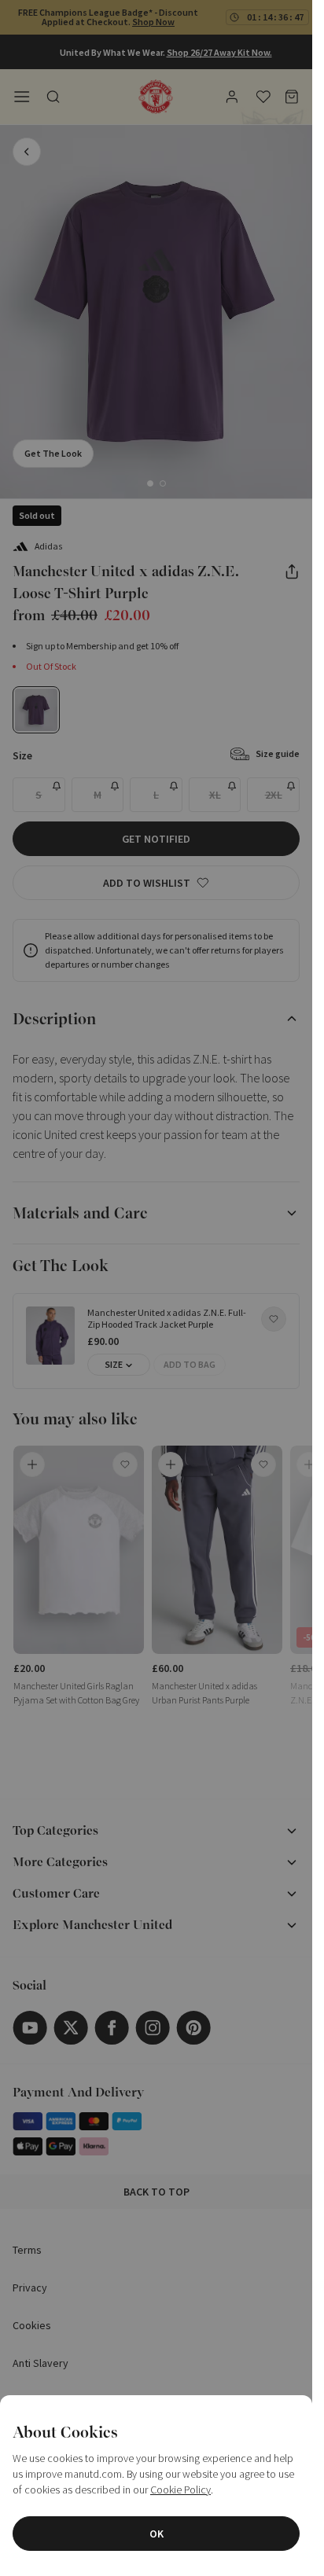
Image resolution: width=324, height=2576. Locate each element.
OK (156, 2534)
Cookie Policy (180, 2490)
